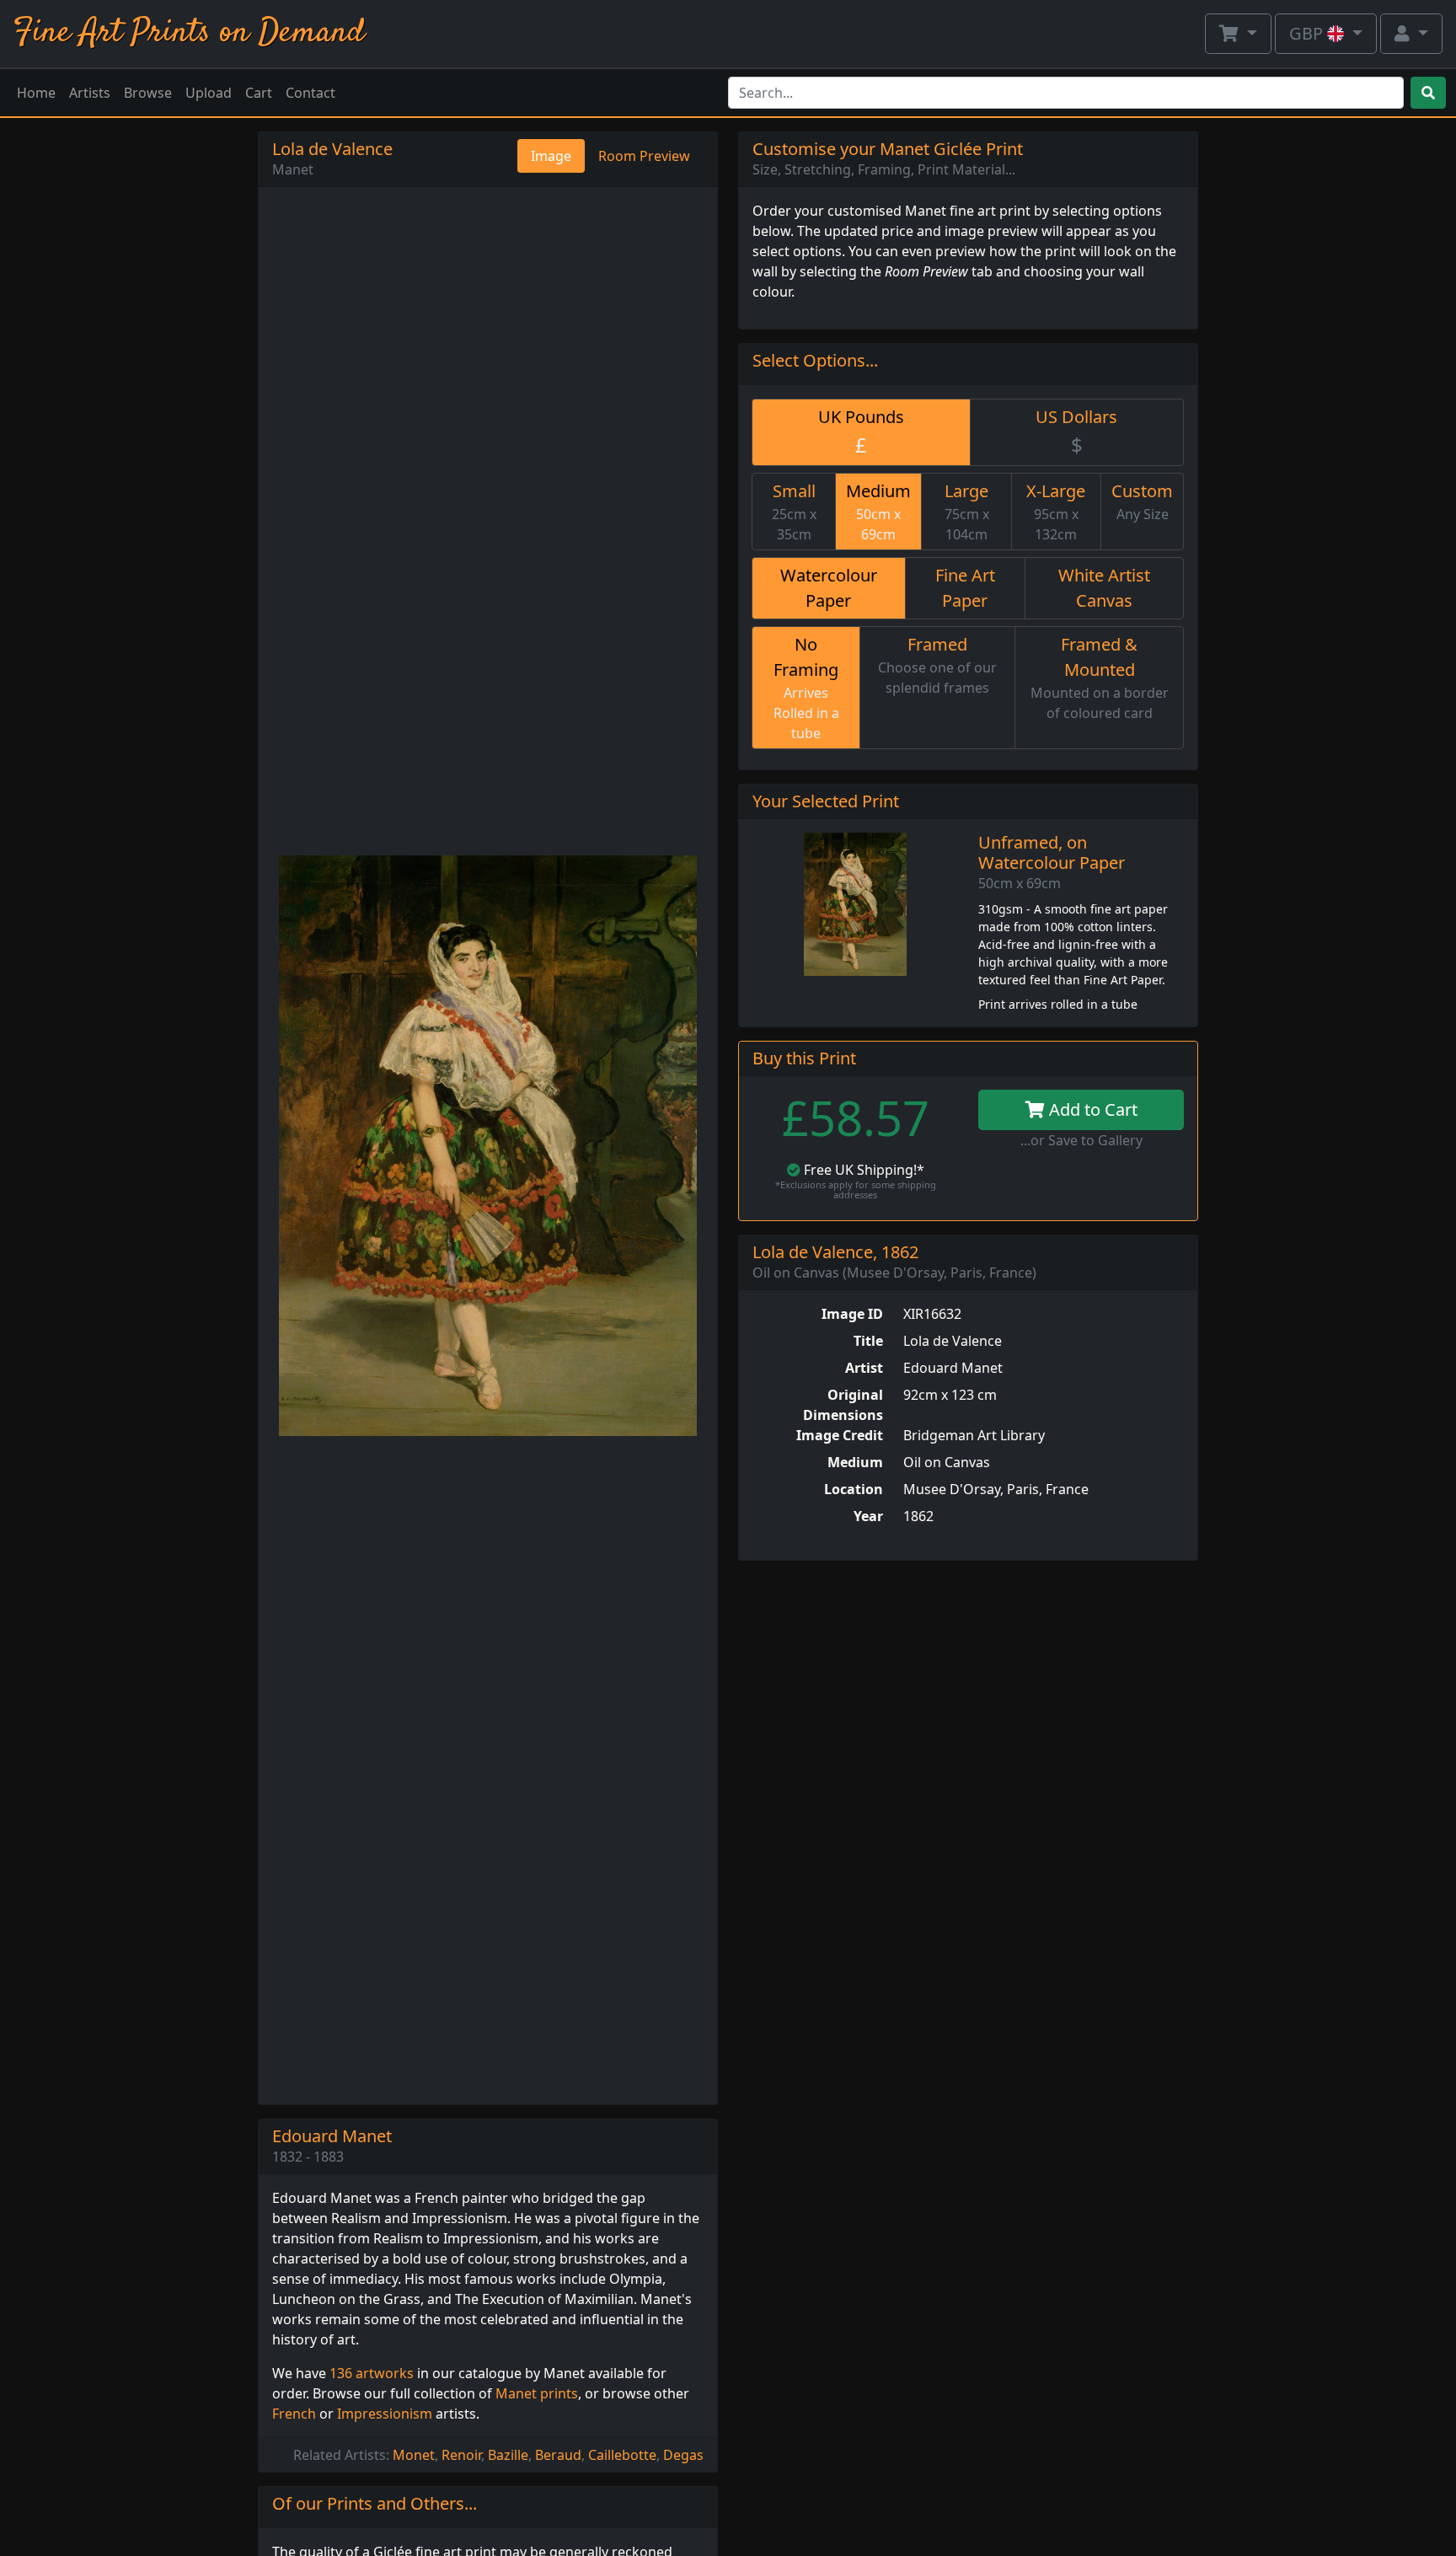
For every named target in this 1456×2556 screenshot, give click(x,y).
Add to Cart (1091, 1109)
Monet (414, 2455)
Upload (209, 93)
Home (36, 93)
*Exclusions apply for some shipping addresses (856, 1190)
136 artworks (372, 2373)
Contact (310, 93)
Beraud (558, 2455)
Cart (259, 93)
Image (551, 156)
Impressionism (385, 2414)
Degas (683, 2455)
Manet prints (537, 2393)
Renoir (461, 2455)
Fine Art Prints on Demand (189, 33)
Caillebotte (622, 2455)
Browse (148, 93)
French (294, 2414)
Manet (293, 169)
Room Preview (644, 156)
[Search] (1428, 93)
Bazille (508, 2455)
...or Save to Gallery (1081, 1140)
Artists (90, 93)
